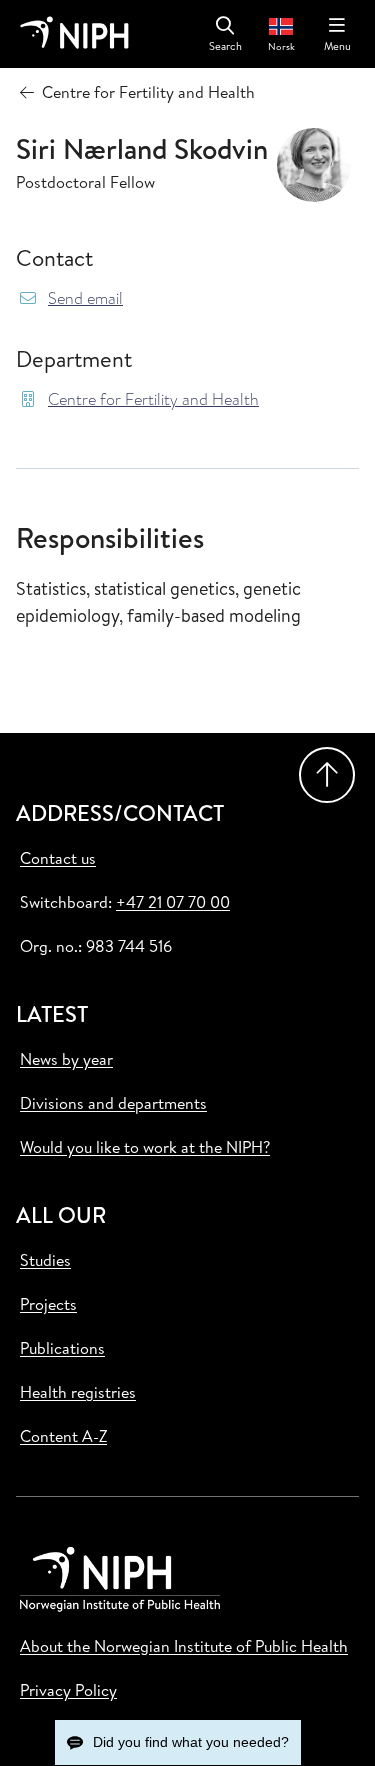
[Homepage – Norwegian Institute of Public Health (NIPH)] (74, 34)
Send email (85, 298)
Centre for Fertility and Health (153, 399)
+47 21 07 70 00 (173, 902)
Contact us (58, 858)
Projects (48, 1304)
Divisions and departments (113, 1103)
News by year (66, 1059)
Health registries (78, 1392)
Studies (45, 1260)
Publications (62, 1348)
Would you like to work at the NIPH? (145, 1147)
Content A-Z (63, 1436)
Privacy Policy (68, 1690)
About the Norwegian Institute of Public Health (184, 1646)
